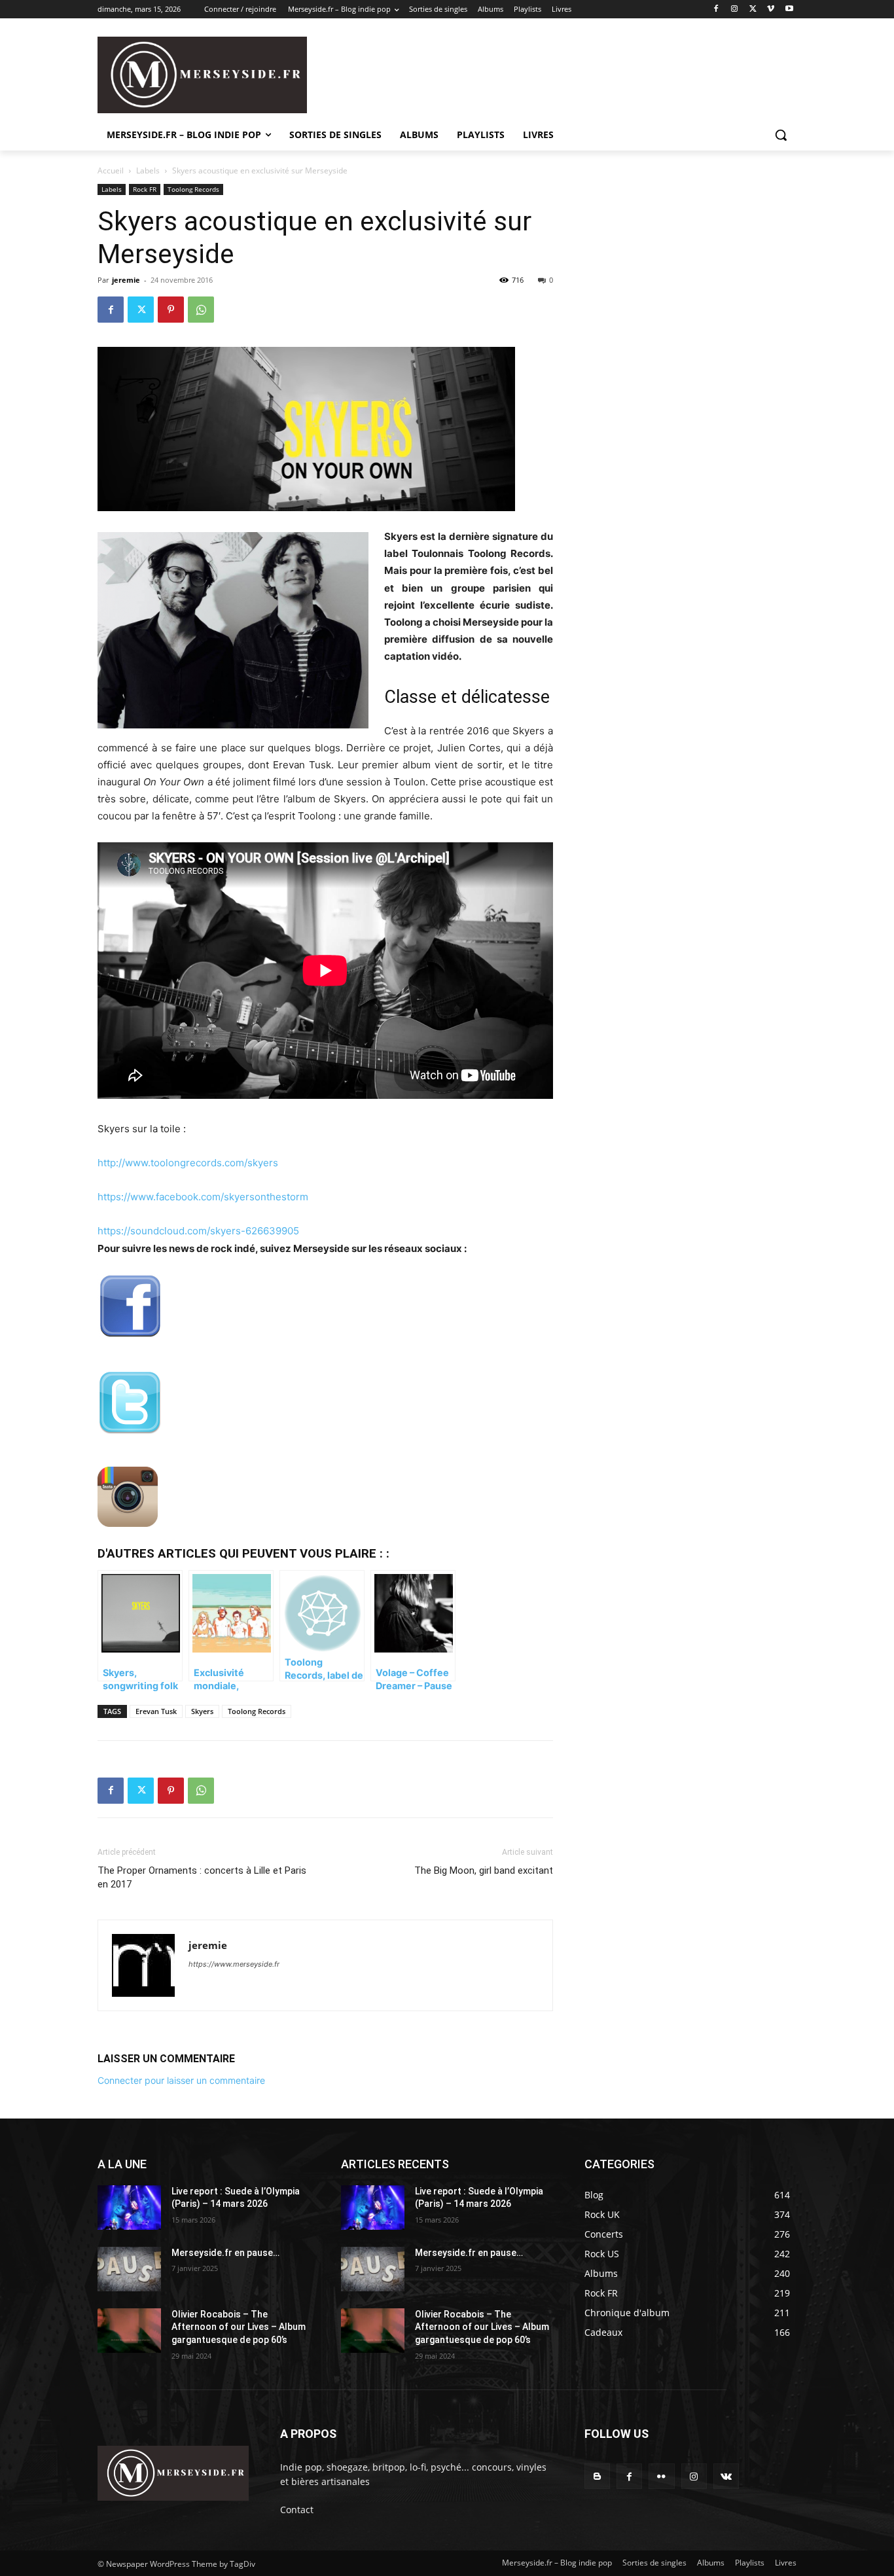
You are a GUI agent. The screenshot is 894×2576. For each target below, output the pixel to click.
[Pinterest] (171, 310)
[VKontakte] (726, 2476)
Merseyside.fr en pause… (225, 2253)
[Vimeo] (771, 9)
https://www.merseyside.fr (234, 1964)
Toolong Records (193, 189)
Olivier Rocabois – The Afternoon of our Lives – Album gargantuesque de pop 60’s (239, 2327)
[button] (781, 135)
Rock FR (145, 189)
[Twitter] (753, 9)
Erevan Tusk (156, 1711)
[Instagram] (735, 9)
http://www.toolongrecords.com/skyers (188, 1163)
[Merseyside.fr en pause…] (129, 2269)
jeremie (126, 280)
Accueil (111, 170)
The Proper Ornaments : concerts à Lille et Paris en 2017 (202, 1877)
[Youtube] (789, 9)
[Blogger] (597, 2476)
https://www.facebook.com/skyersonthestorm (203, 1197)
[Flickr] (661, 2476)
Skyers (202, 1711)
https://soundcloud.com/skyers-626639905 (198, 1231)
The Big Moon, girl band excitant (484, 1870)
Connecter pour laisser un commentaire (181, 2080)
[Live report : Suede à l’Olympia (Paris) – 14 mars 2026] (129, 2208)
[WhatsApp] (201, 310)
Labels (148, 170)
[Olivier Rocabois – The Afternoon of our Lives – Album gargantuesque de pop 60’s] (129, 2331)
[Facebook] (716, 9)
